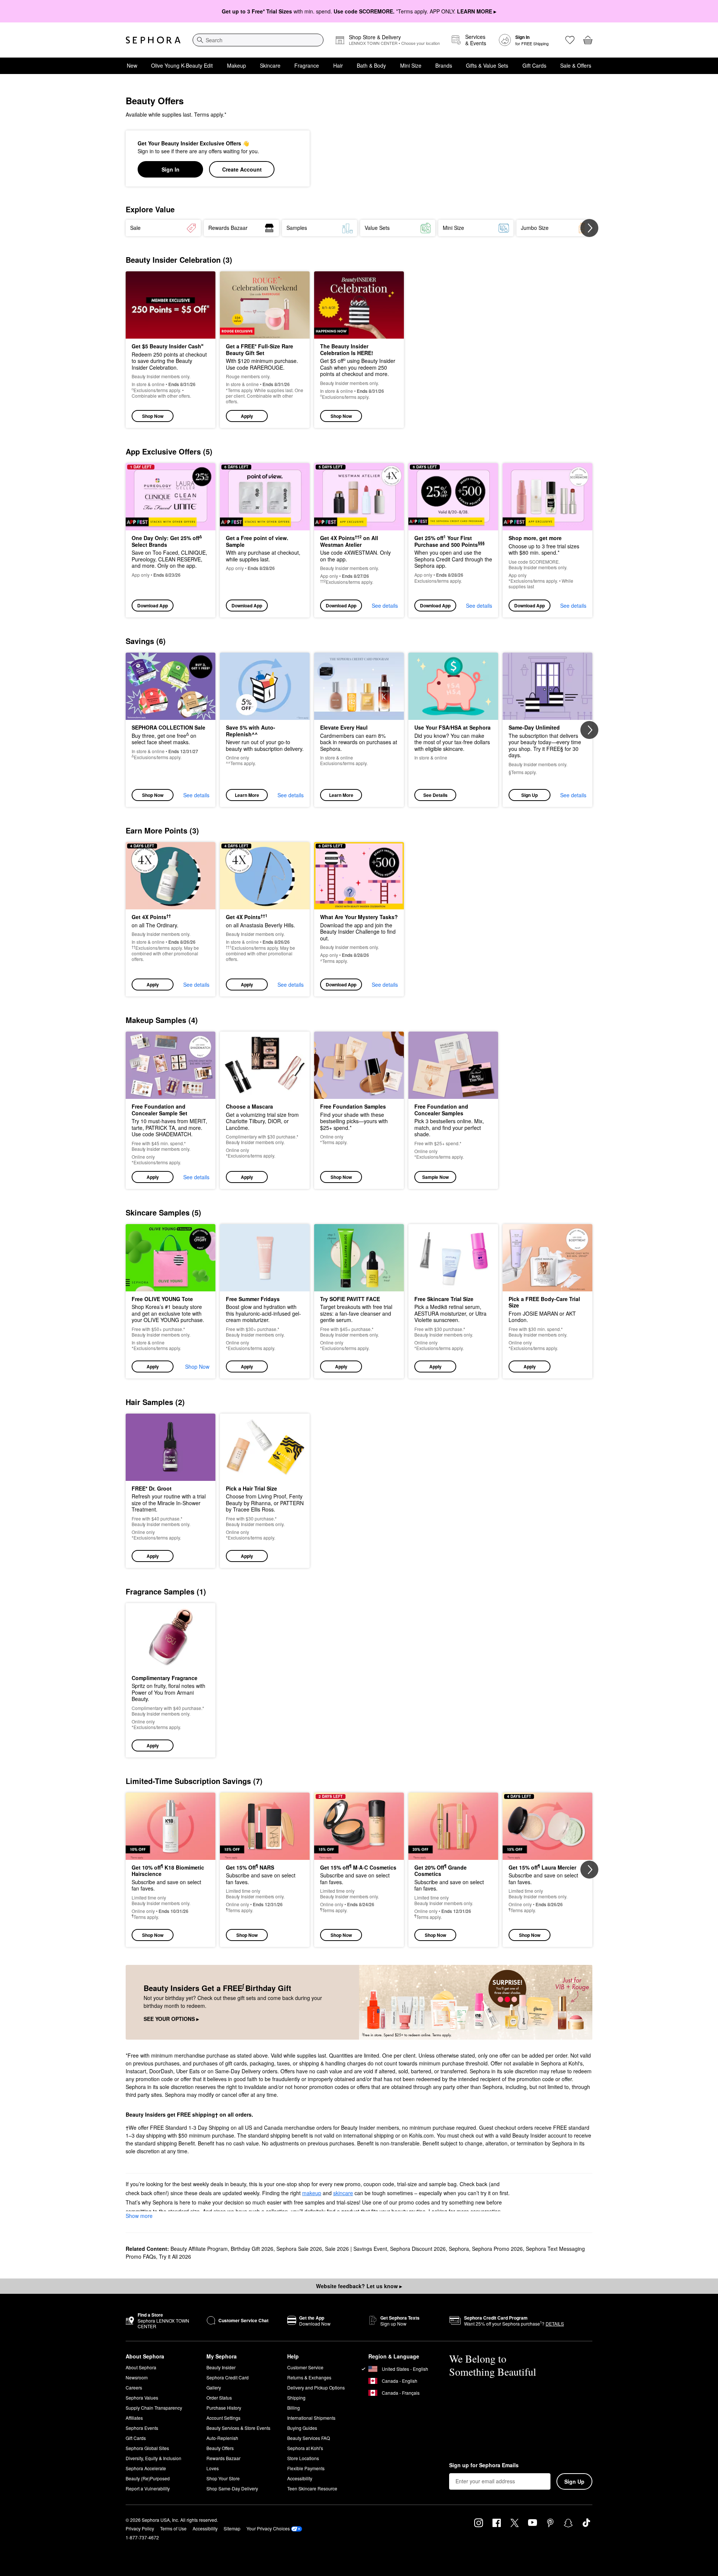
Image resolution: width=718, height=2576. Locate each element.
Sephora (459, 2249)
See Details (435, 795)
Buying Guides (302, 2428)
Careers (134, 2387)
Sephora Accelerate (146, 2468)
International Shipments (311, 2418)
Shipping (296, 2398)
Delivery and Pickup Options (316, 2387)
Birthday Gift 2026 (252, 2249)
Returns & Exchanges (309, 2377)
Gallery (214, 2387)
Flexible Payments (306, 2468)
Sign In (171, 169)
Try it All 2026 (175, 2256)
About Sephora (141, 2367)
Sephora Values (142, 2398)
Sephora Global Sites (147, 2448)
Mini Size (411, 65)
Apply (247, 416)
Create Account (242, 169)
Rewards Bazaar (223, 2458)
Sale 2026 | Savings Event (356, 2249)
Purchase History (224, 2408)
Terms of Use (173, 2528)
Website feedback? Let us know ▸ (359, 2286)
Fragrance (307, 65)
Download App (153, 606)
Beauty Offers (220, 2448)
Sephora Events (142, 2428)
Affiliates (134, 2418)
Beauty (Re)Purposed (148, 2478)
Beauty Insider (221, 2367)
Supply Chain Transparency (154, 2408)
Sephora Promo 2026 (497, 2249)
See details (385, 606)
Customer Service (305, 2367)
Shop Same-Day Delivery (232, 2488)
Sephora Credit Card (228, 2377)
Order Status (219, 2398)
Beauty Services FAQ (309, 2438)
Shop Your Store (223, 2478)
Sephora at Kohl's (305, 2448)
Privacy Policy (140, 2528)
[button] (265, 350)
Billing (294, 2408)
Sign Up (530, 795)
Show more (139, 2216)
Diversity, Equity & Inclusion (154, 2458)
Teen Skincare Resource (312, 2488)
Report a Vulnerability (148, 2488)
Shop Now (153, 416)
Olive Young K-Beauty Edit (182, 65)
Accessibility (300, 2478)
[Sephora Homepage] (153, 40)
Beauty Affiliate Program (199, 2249)
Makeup (237, 65)
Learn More (247, 795)
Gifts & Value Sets (487, 65)
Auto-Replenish (222, 2438)
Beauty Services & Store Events (238, 2428)
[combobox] (258, 40)
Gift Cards (534, 65)
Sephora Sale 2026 (299, 2249)
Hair (338, 65)
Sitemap (232, 2528)
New (132, 65)
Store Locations (303, 2458)
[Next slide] (589, 228)
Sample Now (435, 1177)
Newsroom (137, 2377)
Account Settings (223, 2418)
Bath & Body (371, 65)
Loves (213, 2468)
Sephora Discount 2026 (418, 2249)
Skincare (270, 65)
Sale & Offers (576, 65)
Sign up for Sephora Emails (484, 2465)
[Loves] (570, 40)
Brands (444, 65)
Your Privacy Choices (268, 2528)
